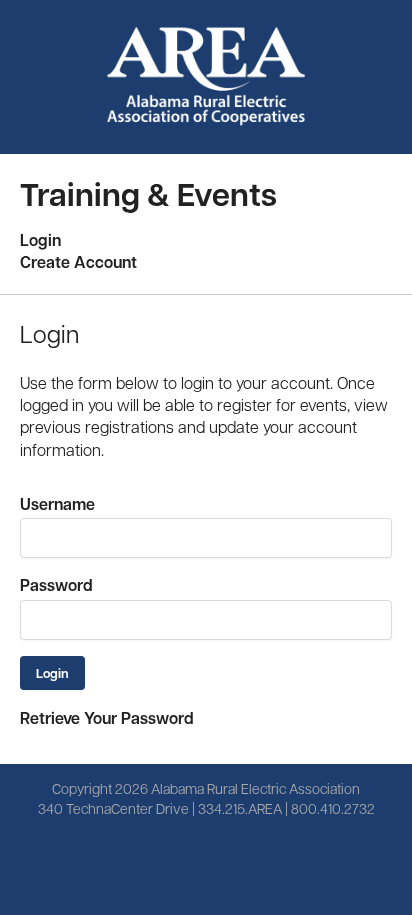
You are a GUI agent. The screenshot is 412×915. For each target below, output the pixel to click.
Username (57, 504)
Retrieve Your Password (107, 718)
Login (40, 240)
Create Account (78, 262)
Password (56, 585)
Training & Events (148, 193)
